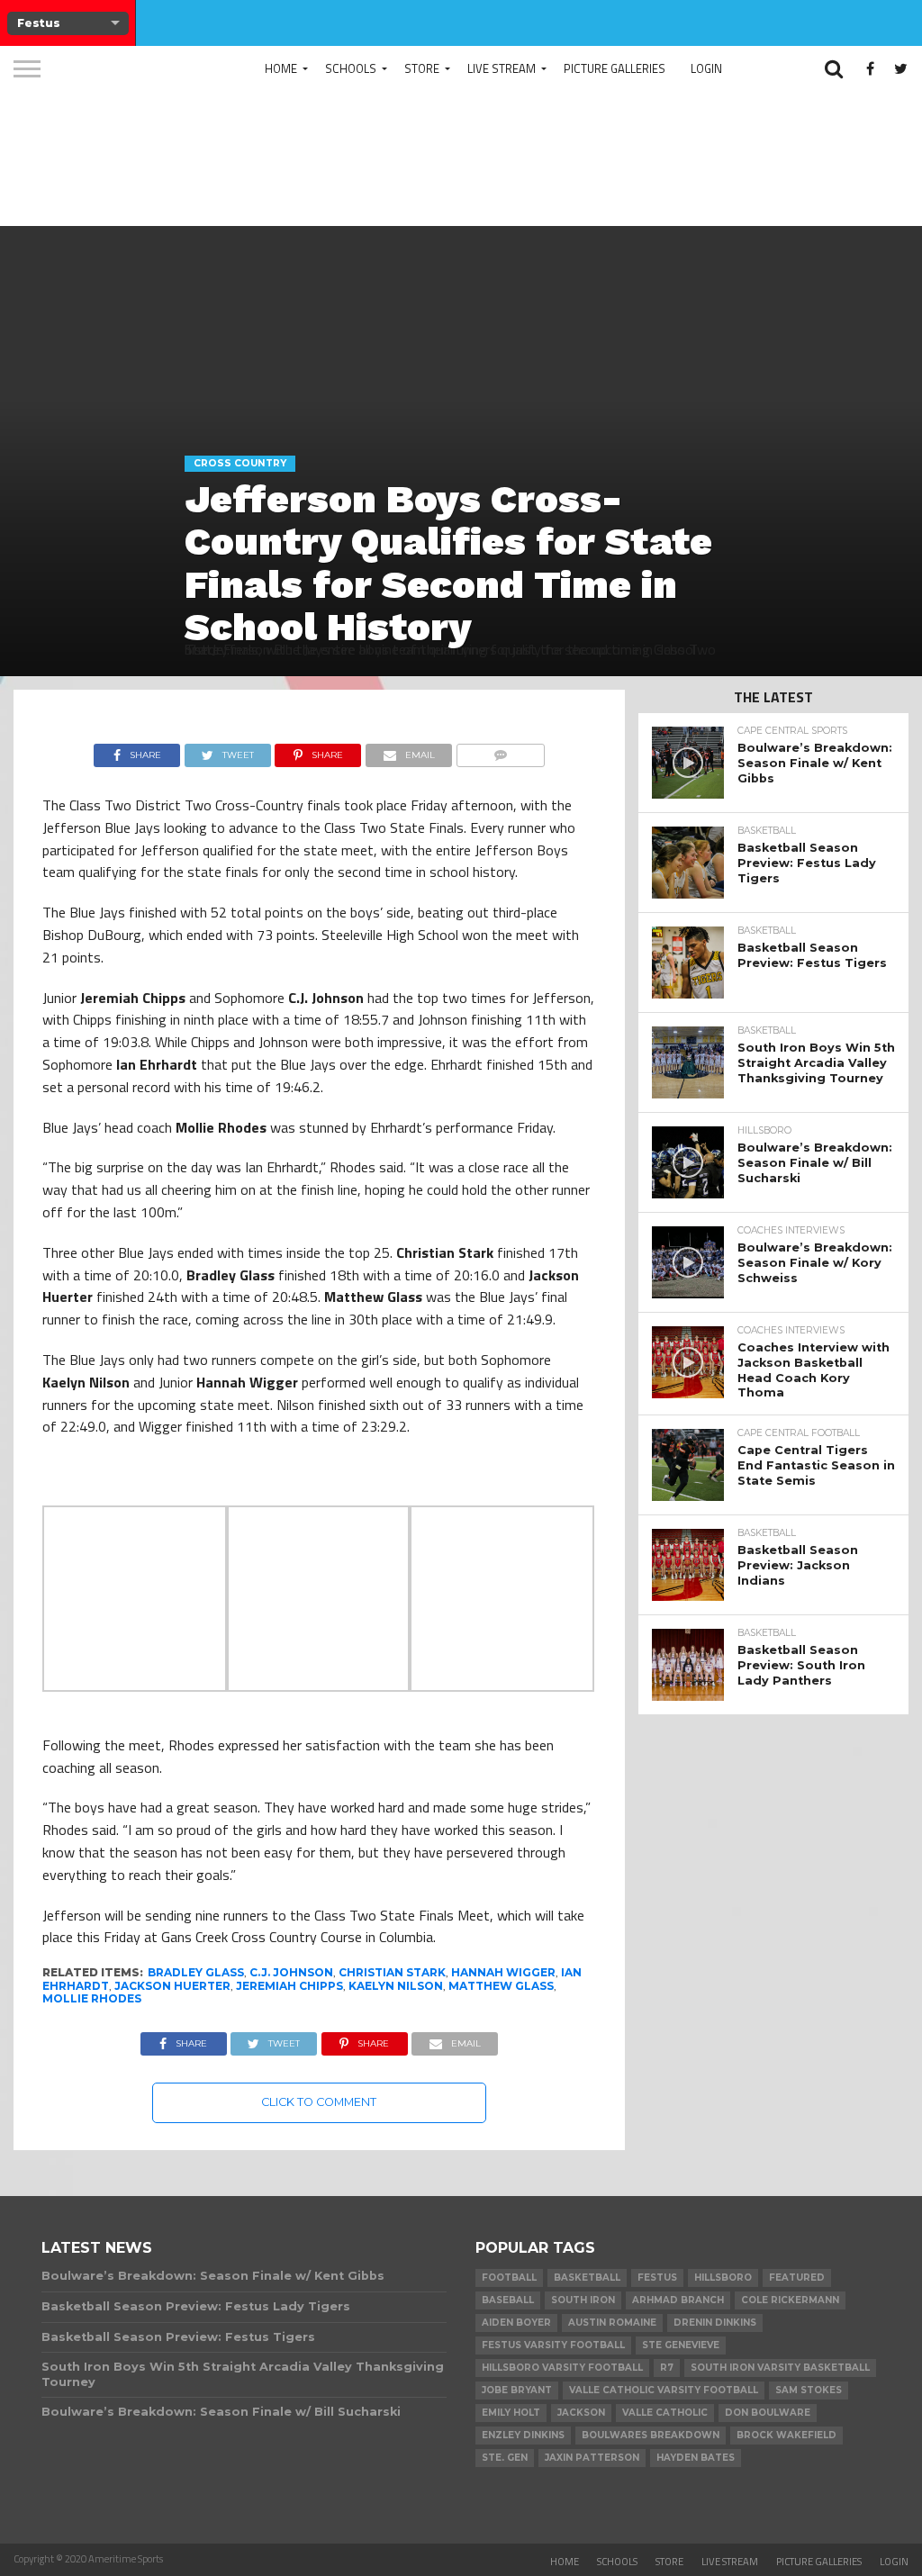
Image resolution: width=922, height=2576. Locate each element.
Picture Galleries (615, 68)
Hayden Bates (696, 2458)
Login (706, 68)
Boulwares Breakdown (651, 2435)
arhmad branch (678, 2300)
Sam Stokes (809, 2390)
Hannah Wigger (503, 1972)
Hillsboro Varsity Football (562, 2368)
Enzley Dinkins (523, 2435)
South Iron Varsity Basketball (780, 2368)
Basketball (587, 2278)
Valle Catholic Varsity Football (664, 2390)
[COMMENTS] (500, 751)
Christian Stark (392, 1972)
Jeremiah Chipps (289, 1986)
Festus (657, 2278)
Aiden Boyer (516, 2323)
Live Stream (502, 68)
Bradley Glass (196, 1972)
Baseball (508, 2300)
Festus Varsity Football (553, 2345)
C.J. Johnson (291, 1972)
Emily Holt (511, 2413)
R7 (667, 2368)
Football (509, 2278)
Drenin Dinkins (715, 2323)
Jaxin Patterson (592, 2458)
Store (422, 68)
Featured (797, 2278)
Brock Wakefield (786, 2435)
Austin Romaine (612, 2323)
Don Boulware (768, 2413)
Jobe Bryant (517, 2390)
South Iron (583, 2300)
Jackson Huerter (172, 1986)
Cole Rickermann (790, 2300)
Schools (351, 68)
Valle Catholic (665, 2413)
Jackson (581, 2413)
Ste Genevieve (681, 2345)
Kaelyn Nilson (396, 1986)
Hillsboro (723, 2278)
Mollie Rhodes (92, 1998)
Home (281, 68)
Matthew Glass (501, 1986)
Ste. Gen (505, 2458)
